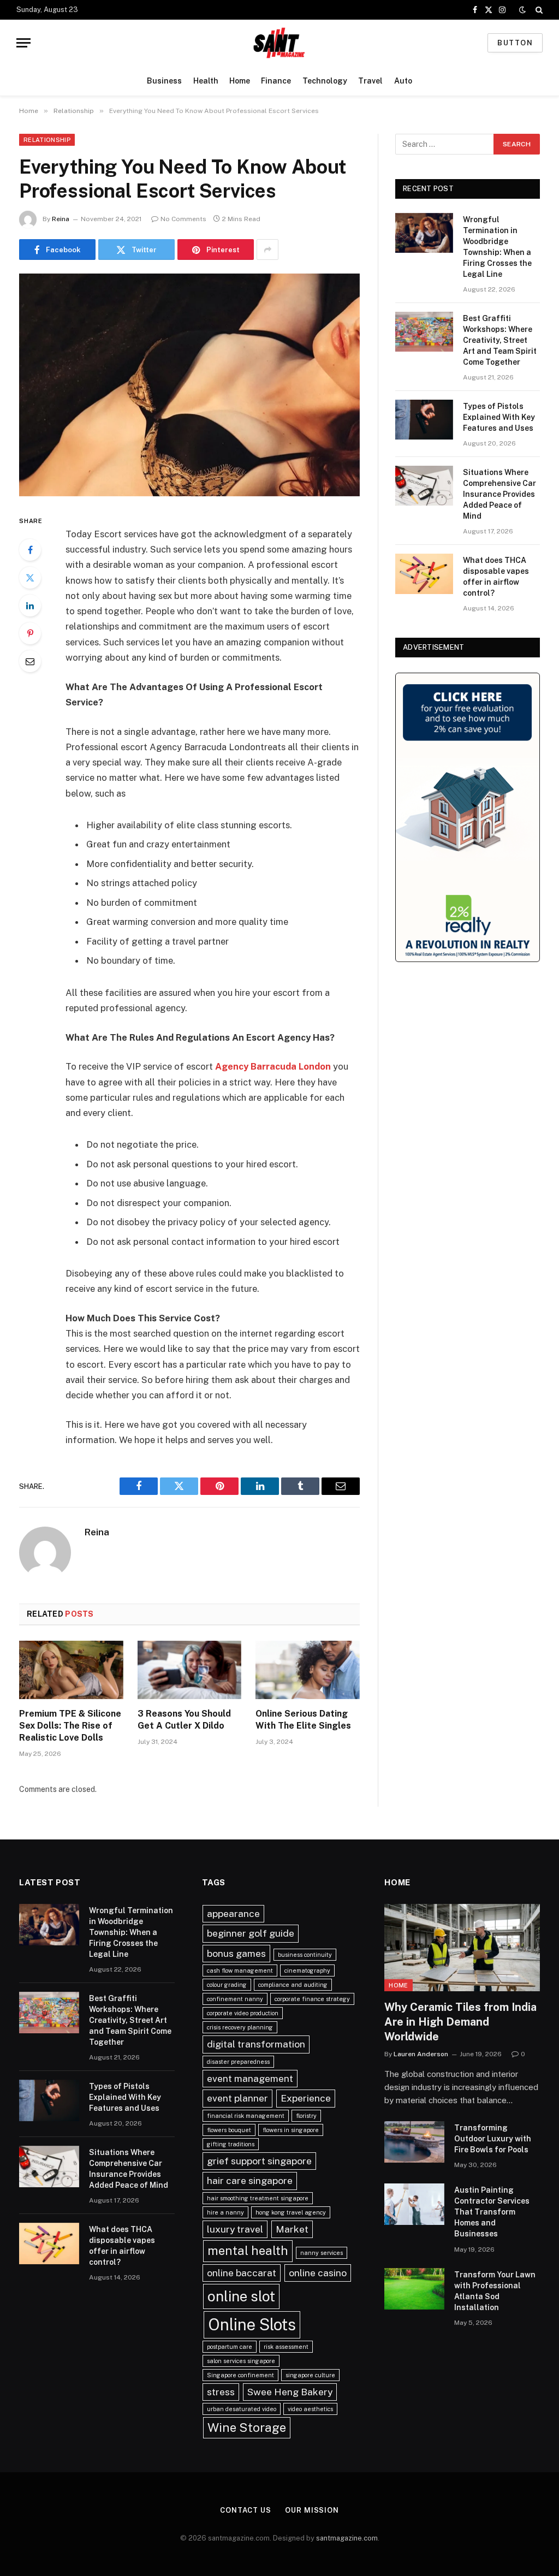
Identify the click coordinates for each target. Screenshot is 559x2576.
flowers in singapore (291, 2130)
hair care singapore (250, 2180)
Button (515, 43)
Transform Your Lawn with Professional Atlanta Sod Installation (495, 2291)
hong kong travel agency (291, 2212)
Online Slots (252, 2325)
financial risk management (246, 2116)
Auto (403, 81)
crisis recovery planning (240, 2027)
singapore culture (310, 2375)
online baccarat (242, 2273)
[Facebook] (30, 550)
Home (240, 81)
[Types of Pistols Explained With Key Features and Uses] (424, 420)
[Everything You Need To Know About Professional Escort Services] (189, 385)
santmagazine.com (347, 2538)
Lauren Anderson (421, 2054)
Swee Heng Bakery (290, 2392)
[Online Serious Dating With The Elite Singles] (308, 1670)
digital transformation (256, 2044)
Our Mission (312, 2510)
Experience (306, 2098)
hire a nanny (225, 2212)
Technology (325, 81)
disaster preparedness (238, 2062)
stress (221, 2392)
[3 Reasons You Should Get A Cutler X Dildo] (190, 1670)
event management (250, 2078)
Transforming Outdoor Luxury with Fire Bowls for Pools (493, 2139)
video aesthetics (310, 2409)
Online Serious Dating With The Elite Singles (303, 1720)
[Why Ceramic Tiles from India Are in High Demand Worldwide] (462, 1948)
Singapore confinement (240, 2375)
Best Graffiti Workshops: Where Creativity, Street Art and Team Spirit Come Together (500, 340)
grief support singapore (259, 2161)
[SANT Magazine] (279, 43)
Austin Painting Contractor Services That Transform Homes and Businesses (492, 2212)
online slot (241, 2296)
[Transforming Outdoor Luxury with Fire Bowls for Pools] (414, 2142)
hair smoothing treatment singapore (258, 2198)
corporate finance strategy (312, 1999)
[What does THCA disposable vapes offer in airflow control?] (424, 574)
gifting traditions (231, 2144)
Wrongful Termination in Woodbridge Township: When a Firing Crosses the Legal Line (497, 247)
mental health (248, 2251)
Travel (370, 81)
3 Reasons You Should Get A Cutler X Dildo (184, 1720)
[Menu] (23, 43)
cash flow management (240, 1970)
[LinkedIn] (30, 606)
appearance (233, 1913)
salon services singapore (241, 2361)
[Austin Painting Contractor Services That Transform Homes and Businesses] (414, 2204)
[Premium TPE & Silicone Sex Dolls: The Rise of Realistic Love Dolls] (71, 1670)
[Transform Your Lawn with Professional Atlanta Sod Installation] (414, 2289)
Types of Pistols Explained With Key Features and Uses (499, 417)
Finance (276, 81)
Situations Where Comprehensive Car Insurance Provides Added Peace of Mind (499, 494)
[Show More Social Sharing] (267, 250)
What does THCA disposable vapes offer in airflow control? (496, 577)
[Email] (30, 661)
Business (164, 81)
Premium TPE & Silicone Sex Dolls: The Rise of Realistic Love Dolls (70, 1726)
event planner (237, 2098)
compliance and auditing (293, 1985)
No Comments (183, 219)
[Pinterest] (30, 633)
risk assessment (286, 2347)
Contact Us (246, 2510)
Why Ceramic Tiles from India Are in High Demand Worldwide (460, 2022)
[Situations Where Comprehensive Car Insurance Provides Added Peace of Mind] (424, 486)
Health (206, 81)
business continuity (305, 1955)
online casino (318, 2273)
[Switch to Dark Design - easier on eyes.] (522, 10)
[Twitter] (30, 578)
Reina (61, 219)
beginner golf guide (251, 1933)
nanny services (322, 2253)
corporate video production (243, 2013)
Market (292, 2229)
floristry (306, 2116)
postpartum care (230, 2347)
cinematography (307, 1970)
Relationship (47, 140)
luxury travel (235, 2229)
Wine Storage (247, 2427)
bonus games (236, 1953)
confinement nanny (235, 1999)
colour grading (227, 1985)
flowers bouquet (229, 2130)
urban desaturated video (242, 2409)
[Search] (538, 10)
